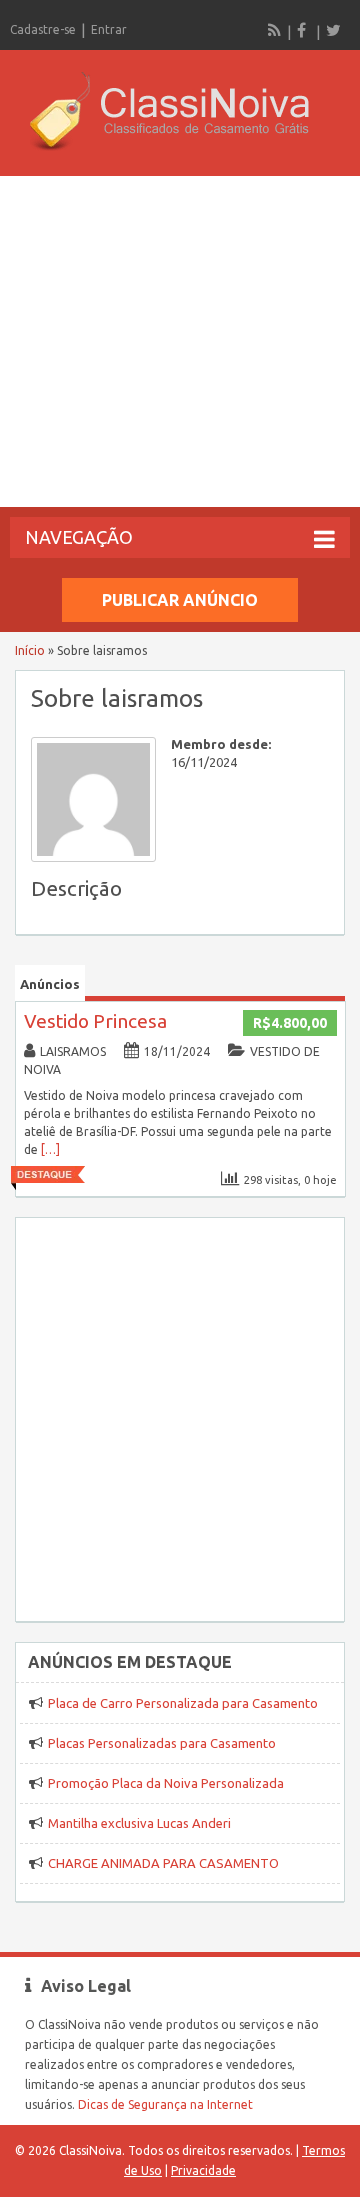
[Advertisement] (180, 341)
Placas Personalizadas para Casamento (162, 1743)
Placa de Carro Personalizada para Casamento (183, 1703)
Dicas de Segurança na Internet (165, 2104)
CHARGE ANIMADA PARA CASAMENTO (163, 1863)
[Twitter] (333, 30)
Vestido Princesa (95, 1021)
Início (30, 650)
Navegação (79, 537)
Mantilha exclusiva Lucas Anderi (139, 1823)
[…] (50, 1149)
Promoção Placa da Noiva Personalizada (166, 1783)
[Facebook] (304, 30)
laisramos (73, 1051)
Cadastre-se (43, 29)
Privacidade (203, 2170)
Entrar (109, 29)
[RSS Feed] (275, 30)
